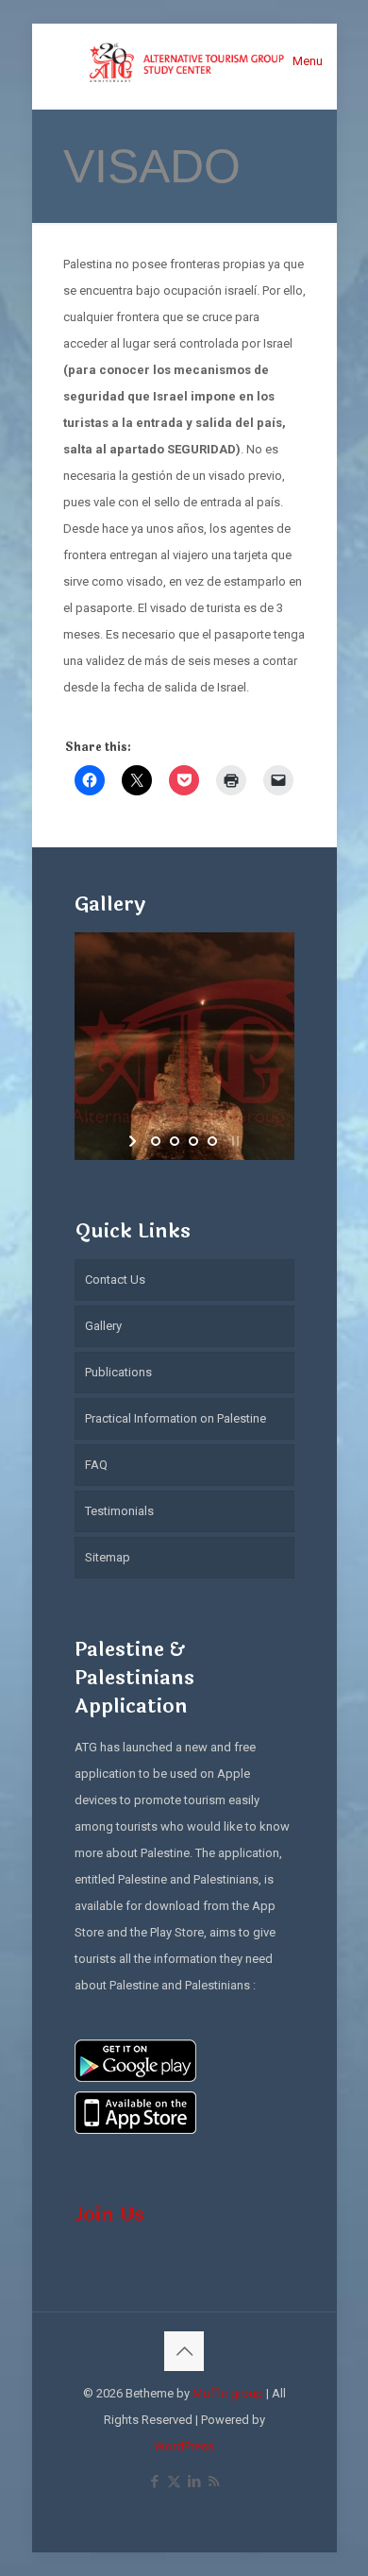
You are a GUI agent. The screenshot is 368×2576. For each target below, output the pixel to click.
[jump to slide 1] (156, 1141)
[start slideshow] (134, 1141)
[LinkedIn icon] (194, 2482)
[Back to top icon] (184, 2351)
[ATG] (184, 61)
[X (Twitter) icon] (174, 2482)
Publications (118, 1372)
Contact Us (115, 1279)
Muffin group (228, 2393)
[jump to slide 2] (175, 1141)
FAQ (96, 1465)
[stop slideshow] (234, 1141)
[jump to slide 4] (212, 1141)
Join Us (109, 2214)
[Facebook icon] (154, 2482)
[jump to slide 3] (193, 1141)
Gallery (103, 1326)
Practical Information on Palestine (176, 1418)
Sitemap (108, 1557)
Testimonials (119, 1511)
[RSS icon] (214, 2482)
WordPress (184, 2446)
